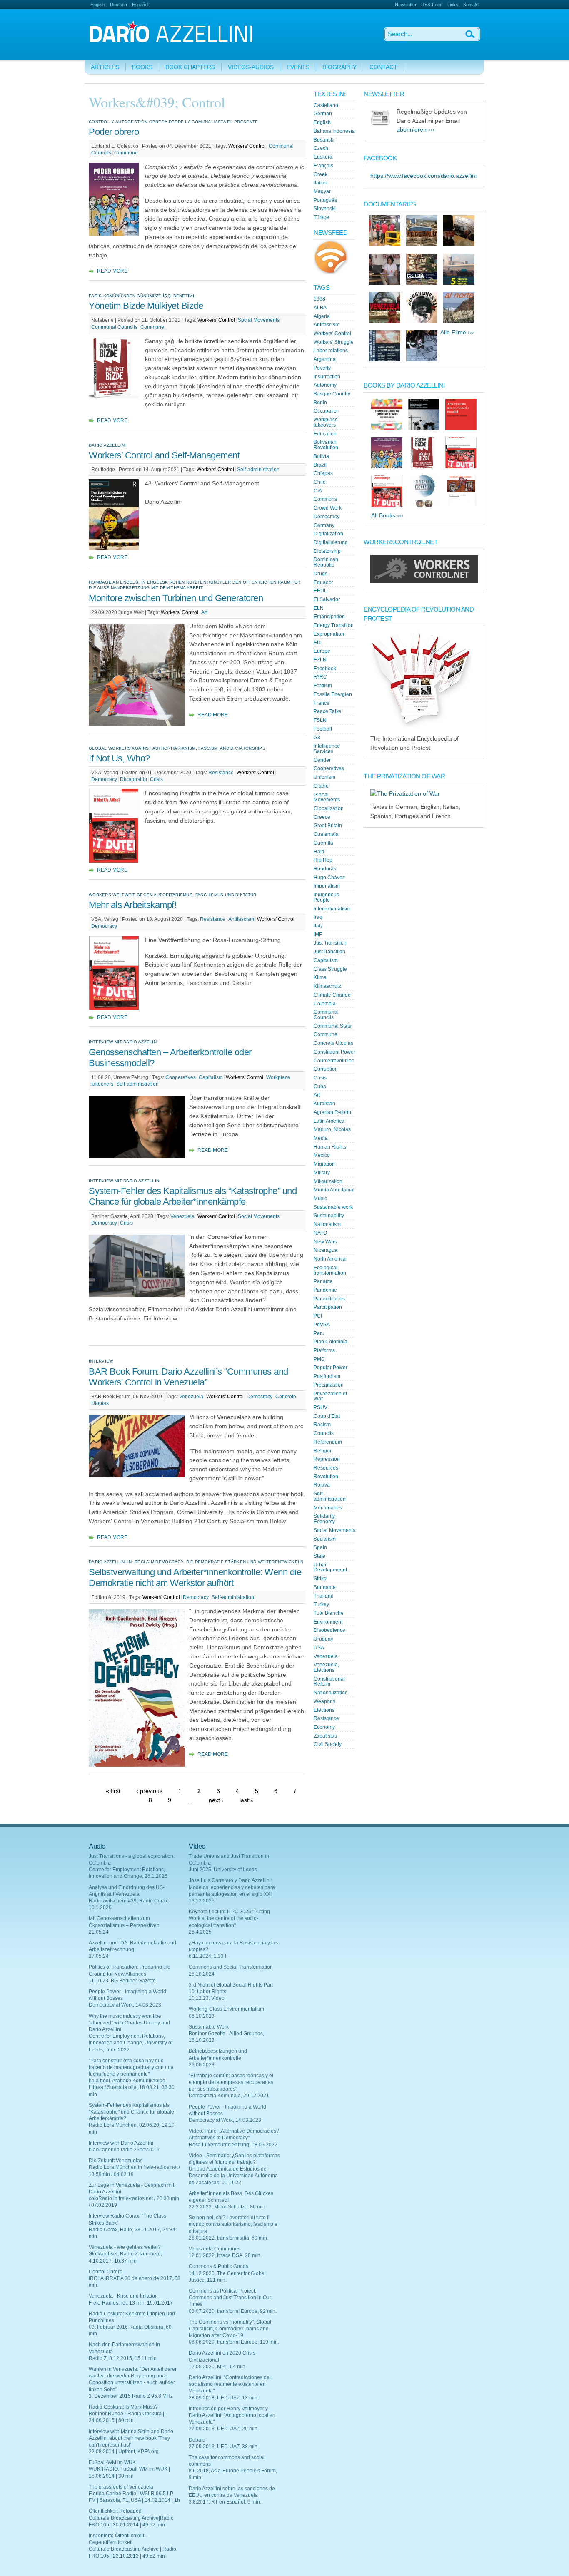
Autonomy (325, 385)
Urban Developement (330, 1568)
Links (453, 5)
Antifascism (241, 919)
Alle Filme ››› (457, 332)
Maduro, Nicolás (332, 1129)
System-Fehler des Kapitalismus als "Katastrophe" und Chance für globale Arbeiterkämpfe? (131, 2112)
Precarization (329, 1385)
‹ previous (149, 1791)
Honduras (325, 869)
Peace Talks (327, 711)
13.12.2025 (202, 1901)
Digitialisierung (331, 542)
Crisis (156, 779)
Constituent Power (334, 1052)
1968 (319, 299)
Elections (324, 1710)
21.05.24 (99, 1932)
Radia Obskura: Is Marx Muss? (123, 2407)
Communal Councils (114, 327)
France (322, 703)
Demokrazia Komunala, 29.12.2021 (229, 2096)
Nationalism (327, 1224)
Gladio (321, 786)
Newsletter (406, 5)
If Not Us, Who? (119, 758)
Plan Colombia (331, 1342)
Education (325, 434)
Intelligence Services (327, 749)
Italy (318, 926)
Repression (327, 1459)
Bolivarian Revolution (326, 445)
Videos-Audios (251, 67)
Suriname (325, 1587)
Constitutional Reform (329, 1682)
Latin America (329, 1121)
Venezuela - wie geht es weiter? (125, 2247)
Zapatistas (325, 1736)
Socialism (325, 1539)
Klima (320, 977)
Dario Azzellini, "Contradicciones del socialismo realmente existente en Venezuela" (230, 2384)
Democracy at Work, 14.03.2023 (125, 2005)
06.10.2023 (202, 2016)
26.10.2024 (202, 1974)
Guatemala (326, 834)
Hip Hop (323, 860)
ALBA (320, 308)
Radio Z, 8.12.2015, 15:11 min (123, 2358)
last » (247, 1800)
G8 (317, 738)
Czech (321, 148)
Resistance (221, 773)
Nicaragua (326, 1250)
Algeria (322, 316)
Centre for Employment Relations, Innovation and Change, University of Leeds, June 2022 (131, 2043)
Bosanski (324, 140)
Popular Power (331, 1368)
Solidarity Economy (324, 1519)
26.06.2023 (202, 2065)
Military (322, 1173)
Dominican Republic (326, 562)
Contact (383, 67)
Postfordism (327, 1376)
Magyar (322, 191)
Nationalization (331, 1693)
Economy (324, 1727)
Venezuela (182, 1216)
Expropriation (329, 634)
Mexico (322, 1155)
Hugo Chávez (329, 878)
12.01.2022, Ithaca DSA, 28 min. (225, 2255)
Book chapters (190, 67)
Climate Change (332, 995)
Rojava (322, 1485)
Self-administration (258, 470)
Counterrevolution (334, 1061)
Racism (322, 1425)
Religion (323, 1451)
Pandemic (325, 1290)
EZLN (320, 660)
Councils (324, 1433)
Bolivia (321, 456)
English (98, 5)
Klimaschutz (327, 986)
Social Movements (259, 320)
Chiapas (323, 473)
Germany (324, 525)
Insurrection (327, 377)
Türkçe (321, 217)
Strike (320, 1579)
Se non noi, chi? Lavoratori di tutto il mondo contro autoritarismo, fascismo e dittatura (233, 2224)
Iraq (318, 917)
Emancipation (329, 617)
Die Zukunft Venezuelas (116, 2161)
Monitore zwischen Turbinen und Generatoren (176, 598)
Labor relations (331, 351)
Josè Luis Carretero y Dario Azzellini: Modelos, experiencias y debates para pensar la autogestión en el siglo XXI (232, 1887)
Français (323, 166)
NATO (320, 1233)
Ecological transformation (330, 1270)
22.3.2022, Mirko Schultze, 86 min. (228, 2207)
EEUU (321, 591)
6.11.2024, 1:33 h (208, 1956)
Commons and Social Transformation (231, 1967)
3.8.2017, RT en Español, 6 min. (225, 2502)
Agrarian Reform (332, 1112)
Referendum (328, 1442)
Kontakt (471, 5)
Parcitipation (328, 1307)
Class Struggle (330, 969)
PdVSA (322, 1325)
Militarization (328, 1181)
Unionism (324, 777)
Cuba (320, 1087)
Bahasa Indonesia (334, 131)
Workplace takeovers (326, 422)
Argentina (325, 359)
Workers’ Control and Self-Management (164, 455)
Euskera (323, 157)
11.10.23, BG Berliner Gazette (122, 1981)
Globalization (329, 808)
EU (317, 643)
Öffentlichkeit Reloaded (115, 2511)
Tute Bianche (329, 1613)
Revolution (326, 1477)
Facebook (325, 669)
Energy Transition (334, 625)
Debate (197, 2440)
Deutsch (119, 5)
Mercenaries (328, 1508)
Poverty (322, 368)
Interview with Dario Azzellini (121, 2143)
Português (325, 200)
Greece (322, 817)
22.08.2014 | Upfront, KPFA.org (124, 2452)
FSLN (320, 720)
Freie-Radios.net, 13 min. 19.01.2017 (131, 2303)
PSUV (321, 1407)
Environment (328, 1622)
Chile (320, 482)
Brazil (320, 465)
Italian (321, 183)
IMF (318, 935)
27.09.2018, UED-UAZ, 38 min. (224, 2447)
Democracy (104, 779)
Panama (323, 1281)
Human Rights (330, 1147)
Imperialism (327, 886)
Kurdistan (324, 1104)
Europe (322, 651)
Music (320, 1198)
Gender (322, 760)
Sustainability (329, 1216)
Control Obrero (106, 2272)
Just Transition (330, 943)
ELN (319, 608)
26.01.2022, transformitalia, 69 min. (228, 2238)
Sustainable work (333, 1207)
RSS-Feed (432, 5)
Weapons (324, 1701)
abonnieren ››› (416, 130)
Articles (105, 67)
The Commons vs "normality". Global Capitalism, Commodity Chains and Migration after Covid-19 (230, 2329)
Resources (326, 1468)
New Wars (325, 1242)
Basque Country (332, 394)
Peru (319, 1333)
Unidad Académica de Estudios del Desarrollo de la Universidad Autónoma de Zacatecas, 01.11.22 (233, 2176)
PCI (318, 1316)
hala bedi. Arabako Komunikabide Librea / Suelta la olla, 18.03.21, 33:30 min (132, 2087)
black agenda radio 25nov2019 (124, 2150)
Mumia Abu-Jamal (334, 1190)
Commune (126, 153)
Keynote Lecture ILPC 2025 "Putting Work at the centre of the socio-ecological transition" (229, 1918)
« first (113, 1791)
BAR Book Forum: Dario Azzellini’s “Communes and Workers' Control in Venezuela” (188, 1377)
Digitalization (328, 534)
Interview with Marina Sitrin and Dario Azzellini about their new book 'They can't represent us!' (131, 2438)
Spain (320, 1547)
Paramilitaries (329, 1299)
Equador (323, 582)
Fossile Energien (333, 694)
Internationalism (332, 909)
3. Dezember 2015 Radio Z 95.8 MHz (131, 2396)
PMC (319, 1359)
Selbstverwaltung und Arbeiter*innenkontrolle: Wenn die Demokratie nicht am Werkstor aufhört (195, 1578)
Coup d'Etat (327, 1416)
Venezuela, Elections (326, 1667)
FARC (320, 677)
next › (216, 1800)
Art (204, 612)
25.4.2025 (200, 1932)
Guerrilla (323, 843)
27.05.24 (99, 1956)
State (319, 1556)
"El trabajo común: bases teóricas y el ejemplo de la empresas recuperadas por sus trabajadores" (231, 2082)
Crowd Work (328, 508)
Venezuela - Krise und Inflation (123, 2296)
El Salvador (327, 599)
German (323, 114)
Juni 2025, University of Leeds (223, 1870)
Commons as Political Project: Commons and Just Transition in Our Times (230, 2298)
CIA (318, 491)
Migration (324, 1164)
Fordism (323, 686)
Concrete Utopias (333, 1043)
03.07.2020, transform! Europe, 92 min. (233, 2311)
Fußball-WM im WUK (112, 2462)
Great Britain (328, 826)
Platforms (324, 1350)
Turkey (321, 1604)
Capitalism (211, 1077)
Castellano (326, 105)
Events (298, 67)
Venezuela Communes (215, 2249)
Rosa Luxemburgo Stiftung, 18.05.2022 (233, 2145)
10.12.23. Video (207, 1998)
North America (330, 1259)
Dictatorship (134, 779)
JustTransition (329, 952)
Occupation (327, 411)
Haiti (319, 852)
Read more (112, 271)
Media (321, 1138)
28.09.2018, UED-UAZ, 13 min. (224, 2398)
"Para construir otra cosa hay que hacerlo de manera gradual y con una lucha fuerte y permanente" (131, 2067)
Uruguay (323, 1639)
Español (140, 5)
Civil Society (328, 1744)
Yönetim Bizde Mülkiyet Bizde (146, 306)
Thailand (324, 1596)
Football (323, 729)
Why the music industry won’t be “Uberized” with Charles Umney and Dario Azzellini (129, 2023)
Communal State (333, 1026)
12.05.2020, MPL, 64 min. (218, 2367)
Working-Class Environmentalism (226, 2009)
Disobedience (329, 1630)
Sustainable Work (209, 2027)
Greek (321, 174)
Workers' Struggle (334, 342)
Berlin (320, 403)
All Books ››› (387, 516)
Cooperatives (181, 1077)
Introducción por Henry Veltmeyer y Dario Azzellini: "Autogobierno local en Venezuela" (232, 2415)
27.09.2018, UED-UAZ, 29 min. (224, 2429)
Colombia (325, 1004)
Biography (339, 67)
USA (319, 1648)
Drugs (321, 574)
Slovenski (325, 209)
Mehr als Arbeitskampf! (132, 905)
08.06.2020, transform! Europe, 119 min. (234, 2342)
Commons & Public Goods (218, 2266)
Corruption (326, 1069)
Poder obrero (114, 132)
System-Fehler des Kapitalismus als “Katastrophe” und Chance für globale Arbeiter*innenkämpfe (193, 1196)
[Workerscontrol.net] (424, 581)
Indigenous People (326, 897)
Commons (325, 499)
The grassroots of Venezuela (121, 2487)
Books (142, 67)
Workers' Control (247, 146)
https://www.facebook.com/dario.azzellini (423, 176)
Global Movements (327, 797)
